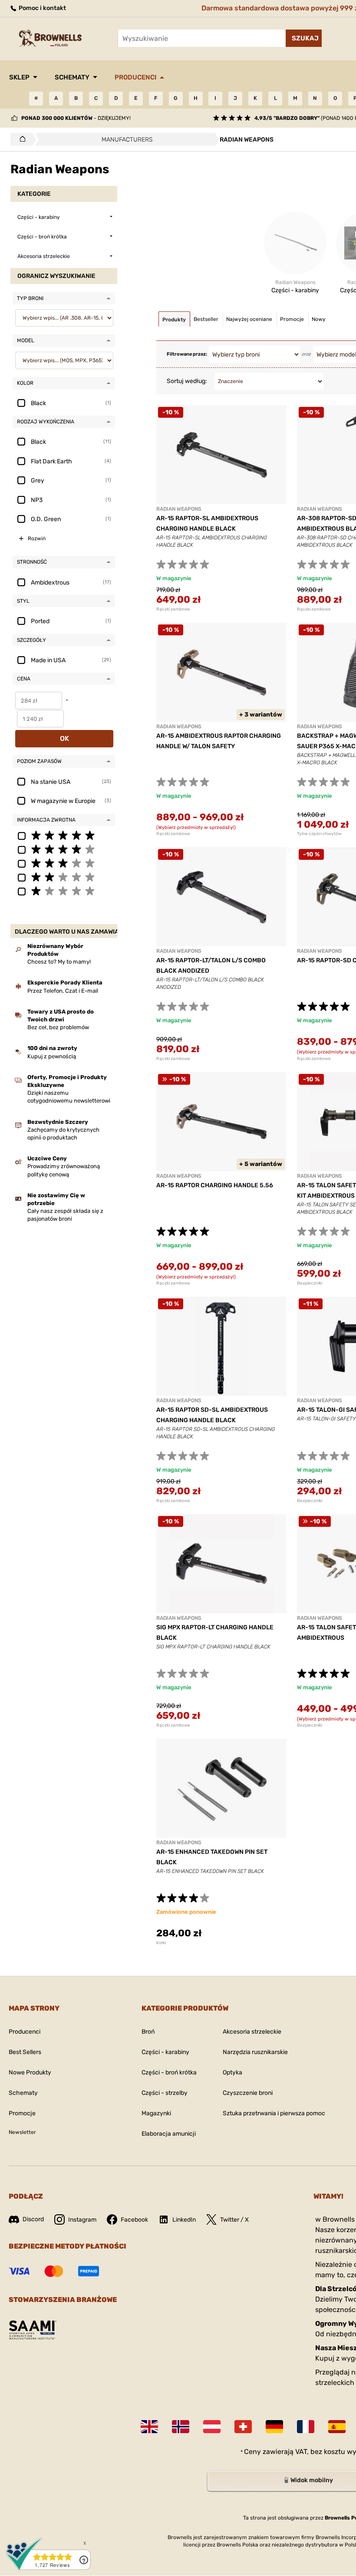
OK (64, 738)
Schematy (72, 77)
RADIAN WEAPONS (179, 509)
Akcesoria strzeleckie (252, 2032)
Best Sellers (25, 2052)
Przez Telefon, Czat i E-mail (63, 991)
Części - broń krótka (169, 2072)
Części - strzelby (165, 2093)
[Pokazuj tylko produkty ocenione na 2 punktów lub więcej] (64, 877)
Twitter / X (234, 2220)
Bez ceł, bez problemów (58, 1027)
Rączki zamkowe (173, 609)
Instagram (82, 2220)
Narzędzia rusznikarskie (255, 2052)
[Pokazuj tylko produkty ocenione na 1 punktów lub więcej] (64, 891)
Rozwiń (37, 538)
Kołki (161, 1943)
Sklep (19, 77)
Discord (33, 2219)
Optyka (232, 2072)
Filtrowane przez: (187, 354)
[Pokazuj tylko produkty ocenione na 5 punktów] (64, 835)
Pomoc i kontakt (42, 8)
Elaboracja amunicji (169, 2134)
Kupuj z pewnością (52, 1056)
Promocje (22, 2113)
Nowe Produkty (30, 2072)
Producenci (135, 77)
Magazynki (156, 2113)
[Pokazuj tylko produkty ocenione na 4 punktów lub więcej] (64, 849)
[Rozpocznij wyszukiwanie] (304, 38)
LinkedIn (184, 2220)
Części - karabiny (165, 2052)
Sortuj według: (187, 381)
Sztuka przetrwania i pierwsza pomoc (274, 2113)
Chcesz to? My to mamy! (59, 962)
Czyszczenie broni (248, 2093)
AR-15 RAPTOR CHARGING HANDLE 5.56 (215, 1185)
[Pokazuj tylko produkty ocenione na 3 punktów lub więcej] (64, 863)
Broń (148, 2032)
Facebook (134, 2220)
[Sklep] (20, 139)
